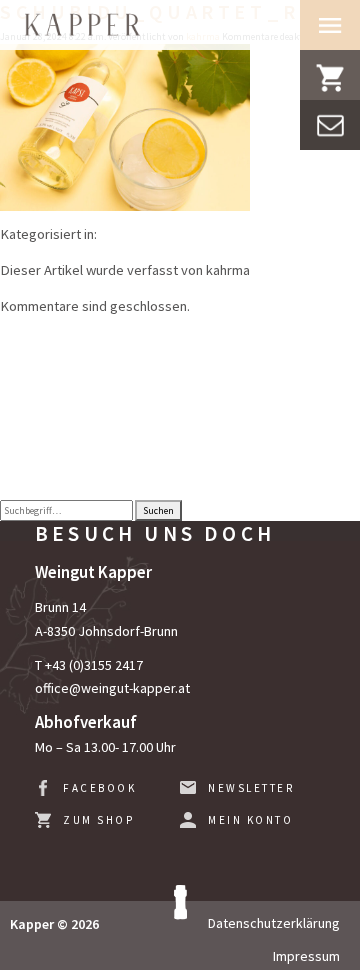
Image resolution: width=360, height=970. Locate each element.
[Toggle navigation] (330, 25)
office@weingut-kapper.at (112, 688)
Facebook (99, 788)
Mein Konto (250, 820)
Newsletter (251, 788)
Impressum (306, 956)
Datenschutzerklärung (274, 923)
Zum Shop (98, 820)
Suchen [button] (158, 510)
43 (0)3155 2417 (97, 665)
